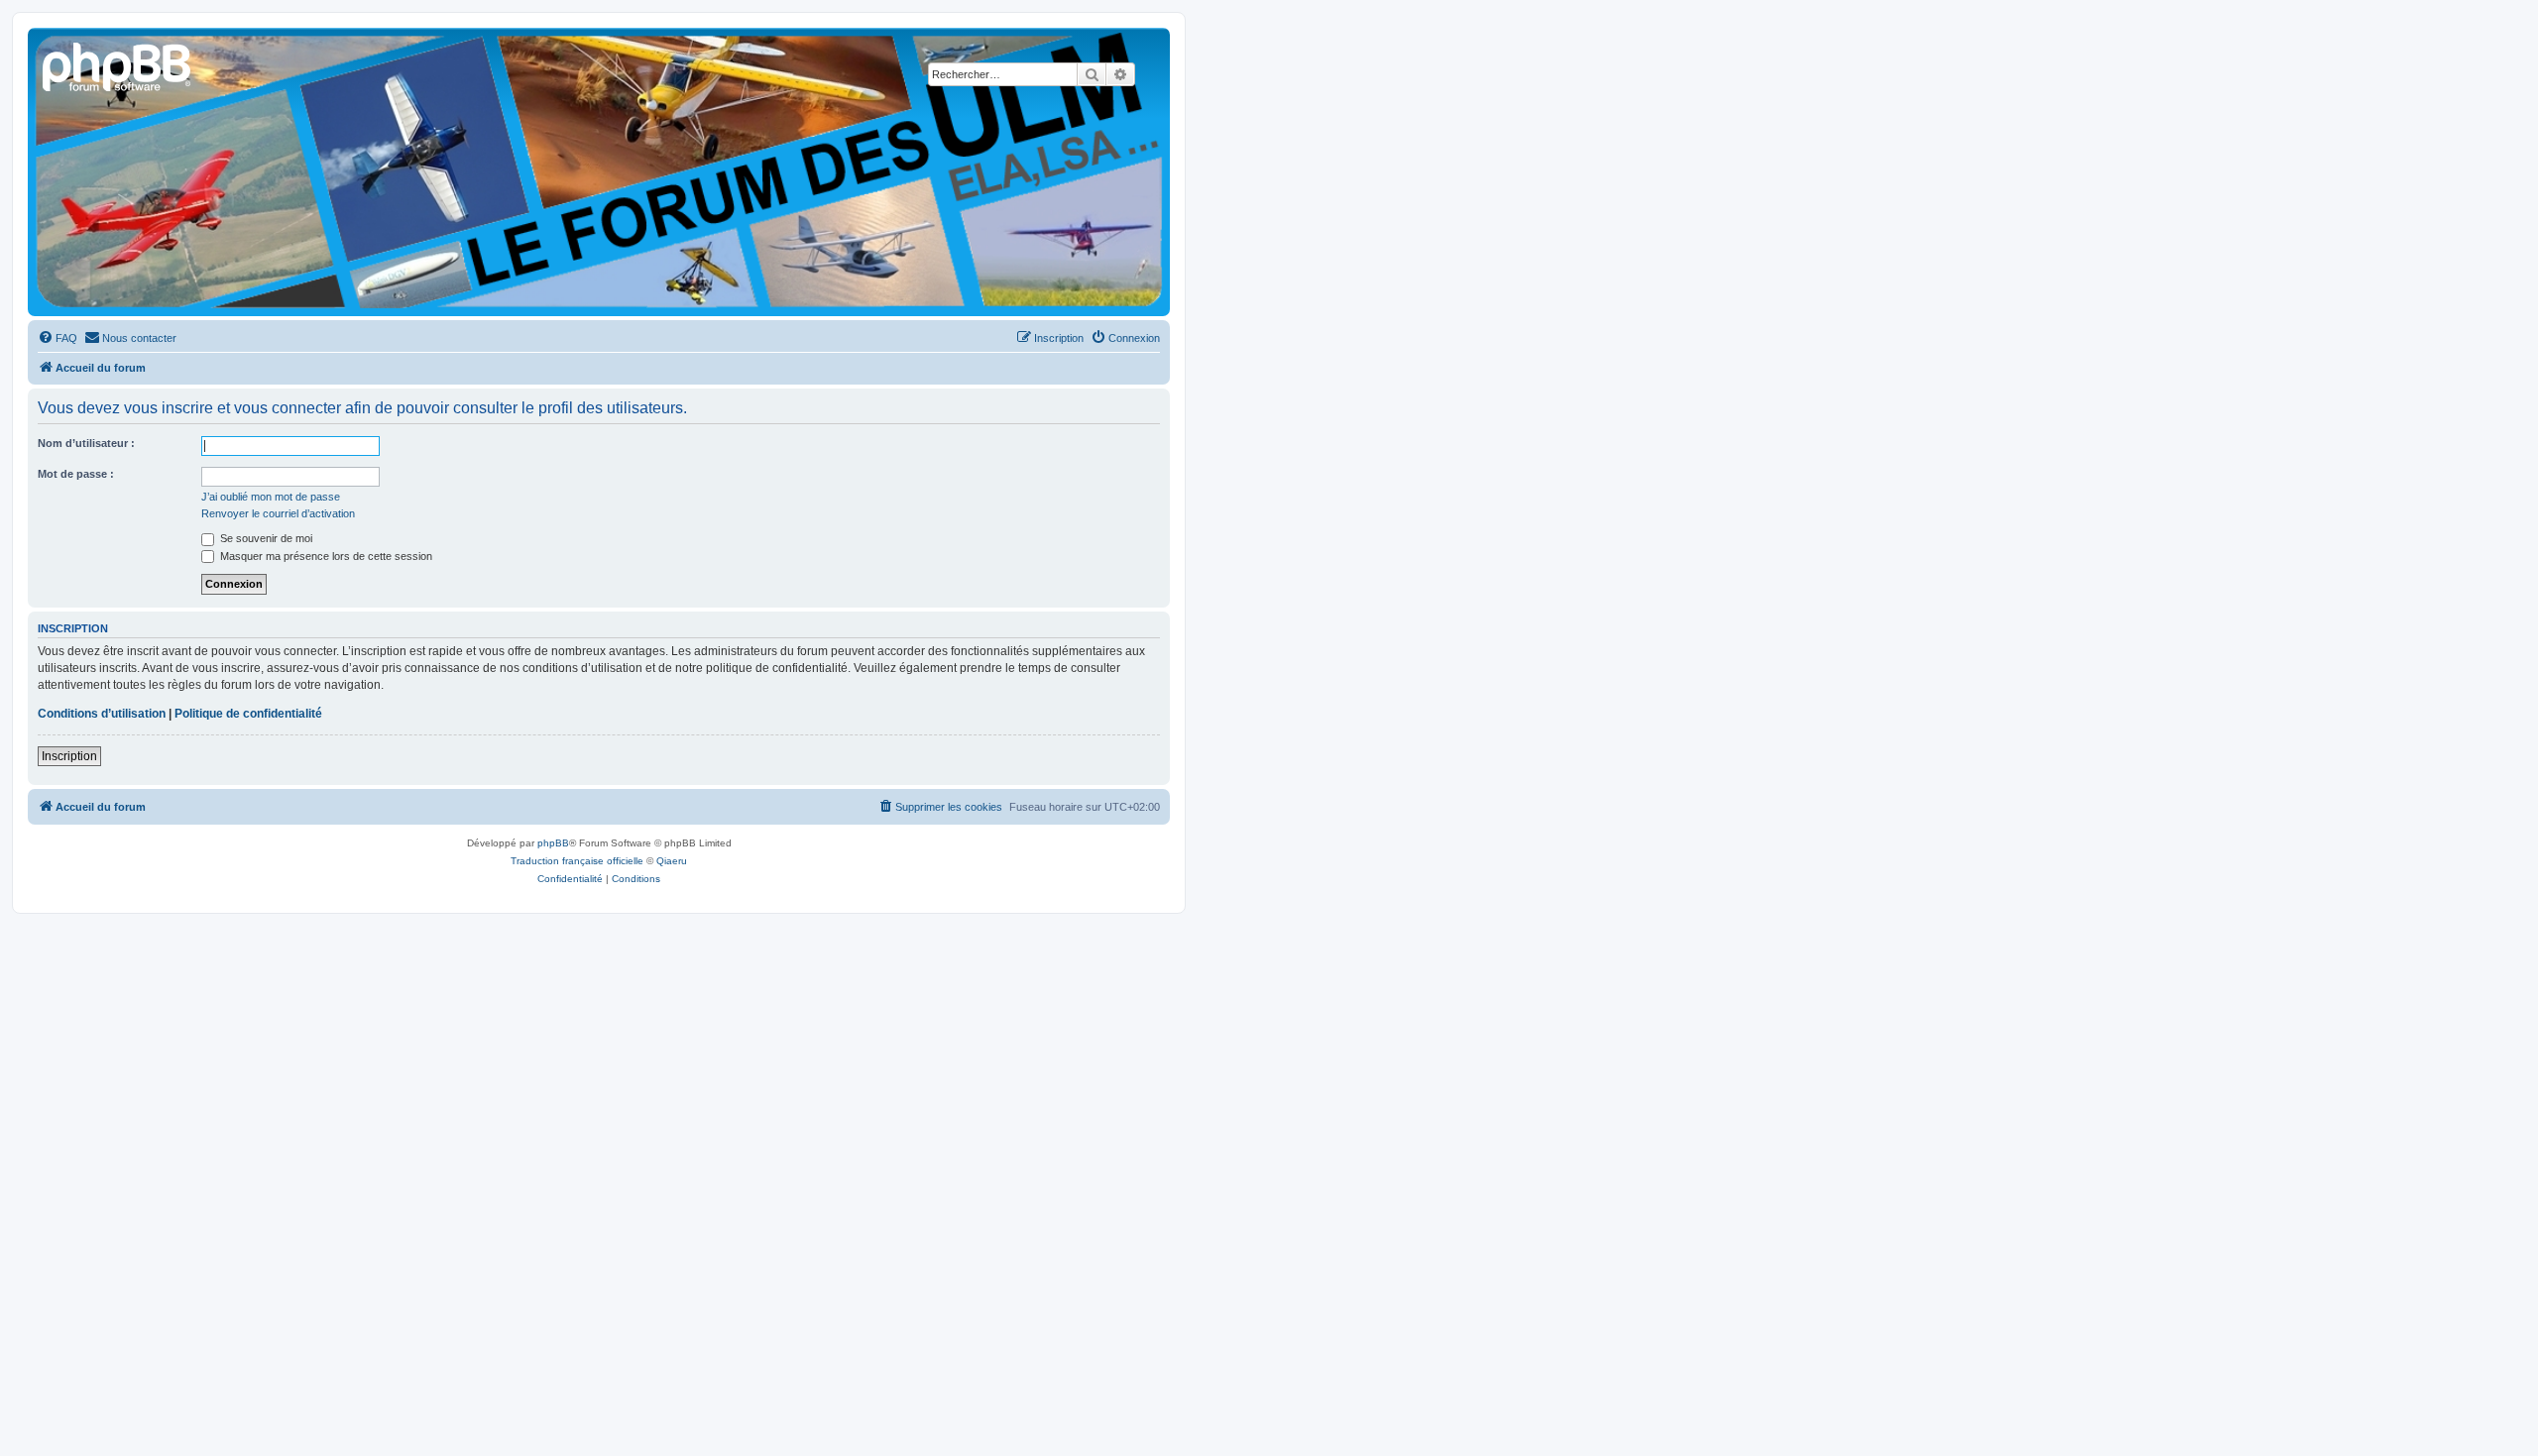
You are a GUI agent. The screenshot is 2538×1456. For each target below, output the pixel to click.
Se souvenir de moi (265, 538)
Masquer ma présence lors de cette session (325, 556)
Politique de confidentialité (248, 714)
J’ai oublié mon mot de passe (271, 497)
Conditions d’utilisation (102, 714)
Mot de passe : (76, 474)
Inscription (69, 756)
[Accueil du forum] (118, 64)
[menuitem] (58, 338)
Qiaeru (672, 861)
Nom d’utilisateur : (86, 443)
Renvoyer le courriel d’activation (278, 513)
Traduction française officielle (577, 861)
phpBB (553, 843)
